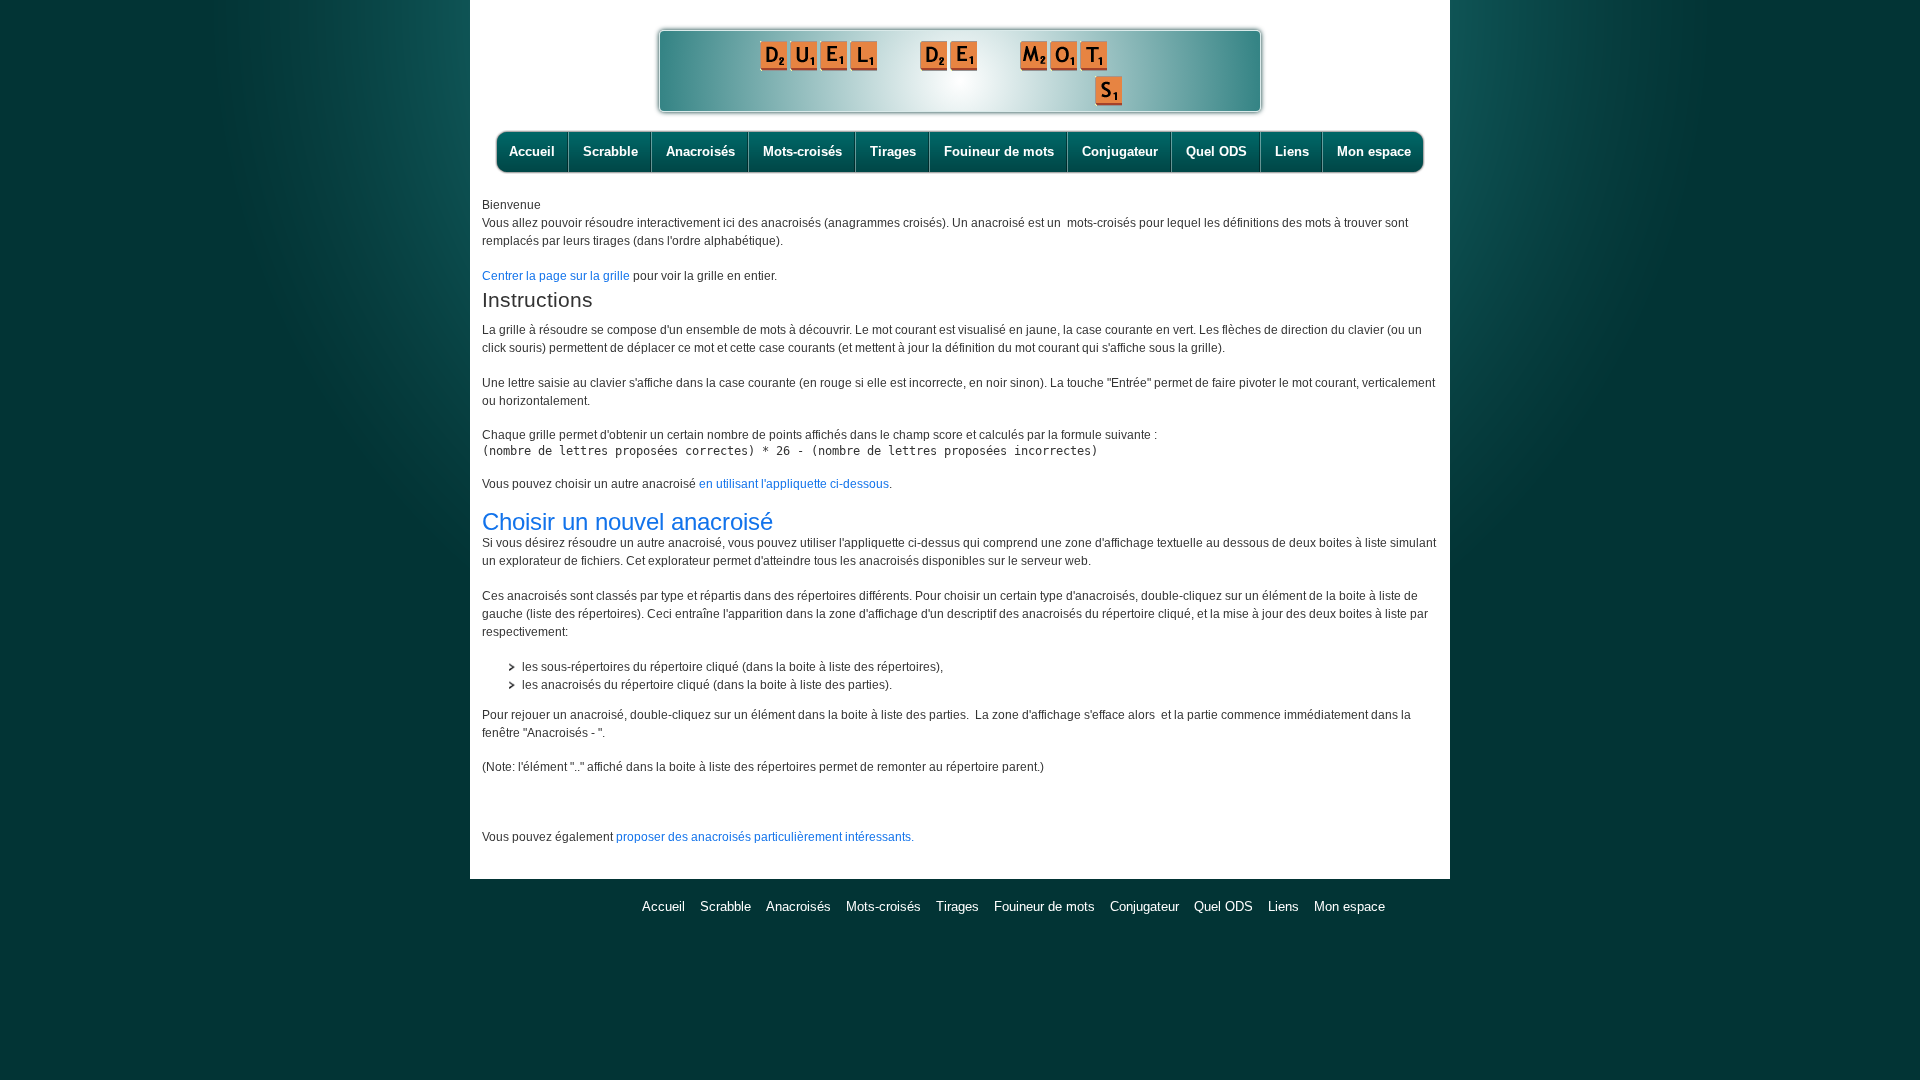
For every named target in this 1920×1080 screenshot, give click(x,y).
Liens (1292, 151)
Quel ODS (1216, 151)
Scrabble (610, 151)
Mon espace (1374, 151)
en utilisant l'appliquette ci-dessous (794, 484)
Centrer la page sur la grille (556, 276)
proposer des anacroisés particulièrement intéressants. (765, 837)
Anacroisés (700, 151)
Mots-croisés (802, 151)
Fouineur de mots (999, 151)
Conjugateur (1120, 151)
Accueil (532, 151)
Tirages (893, 151)
